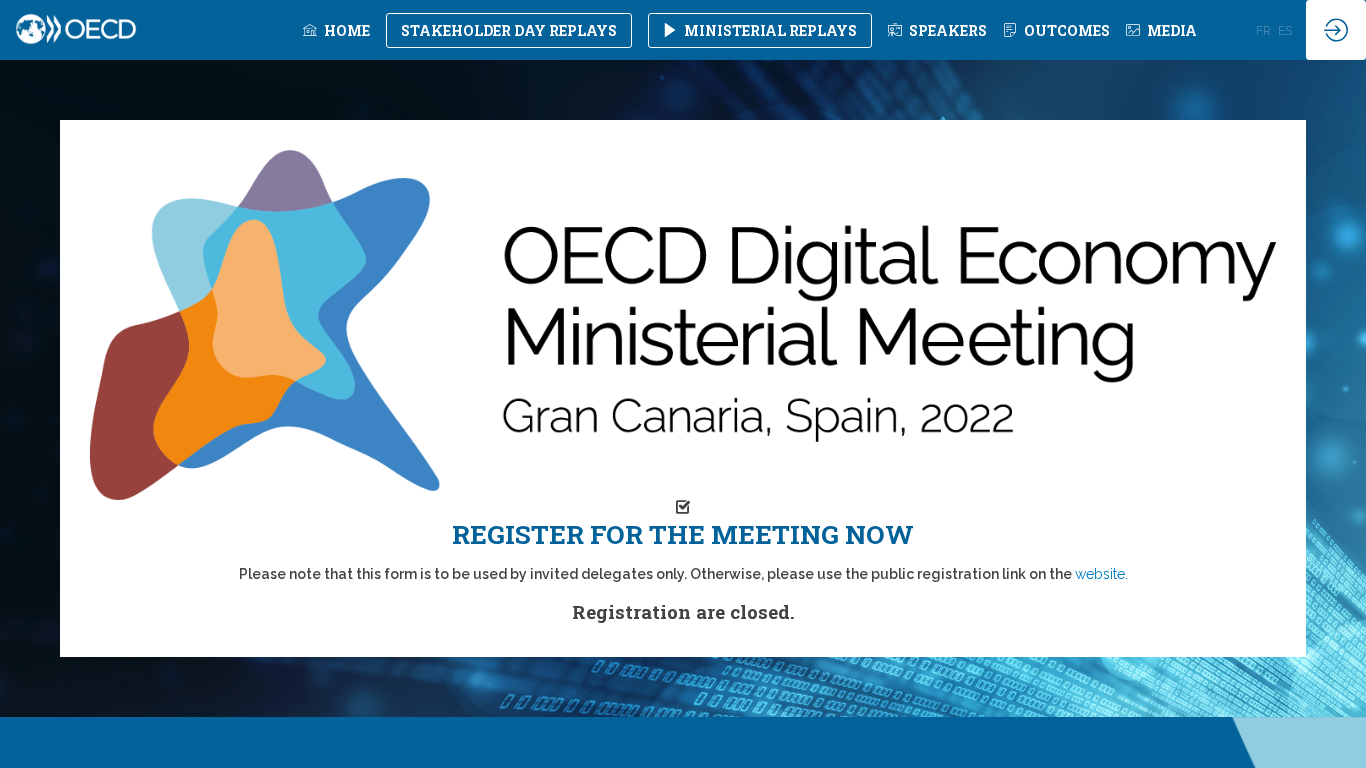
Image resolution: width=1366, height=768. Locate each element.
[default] (937, 30)
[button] (509, 30)
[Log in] (1336, 30)
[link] (336, 30)
